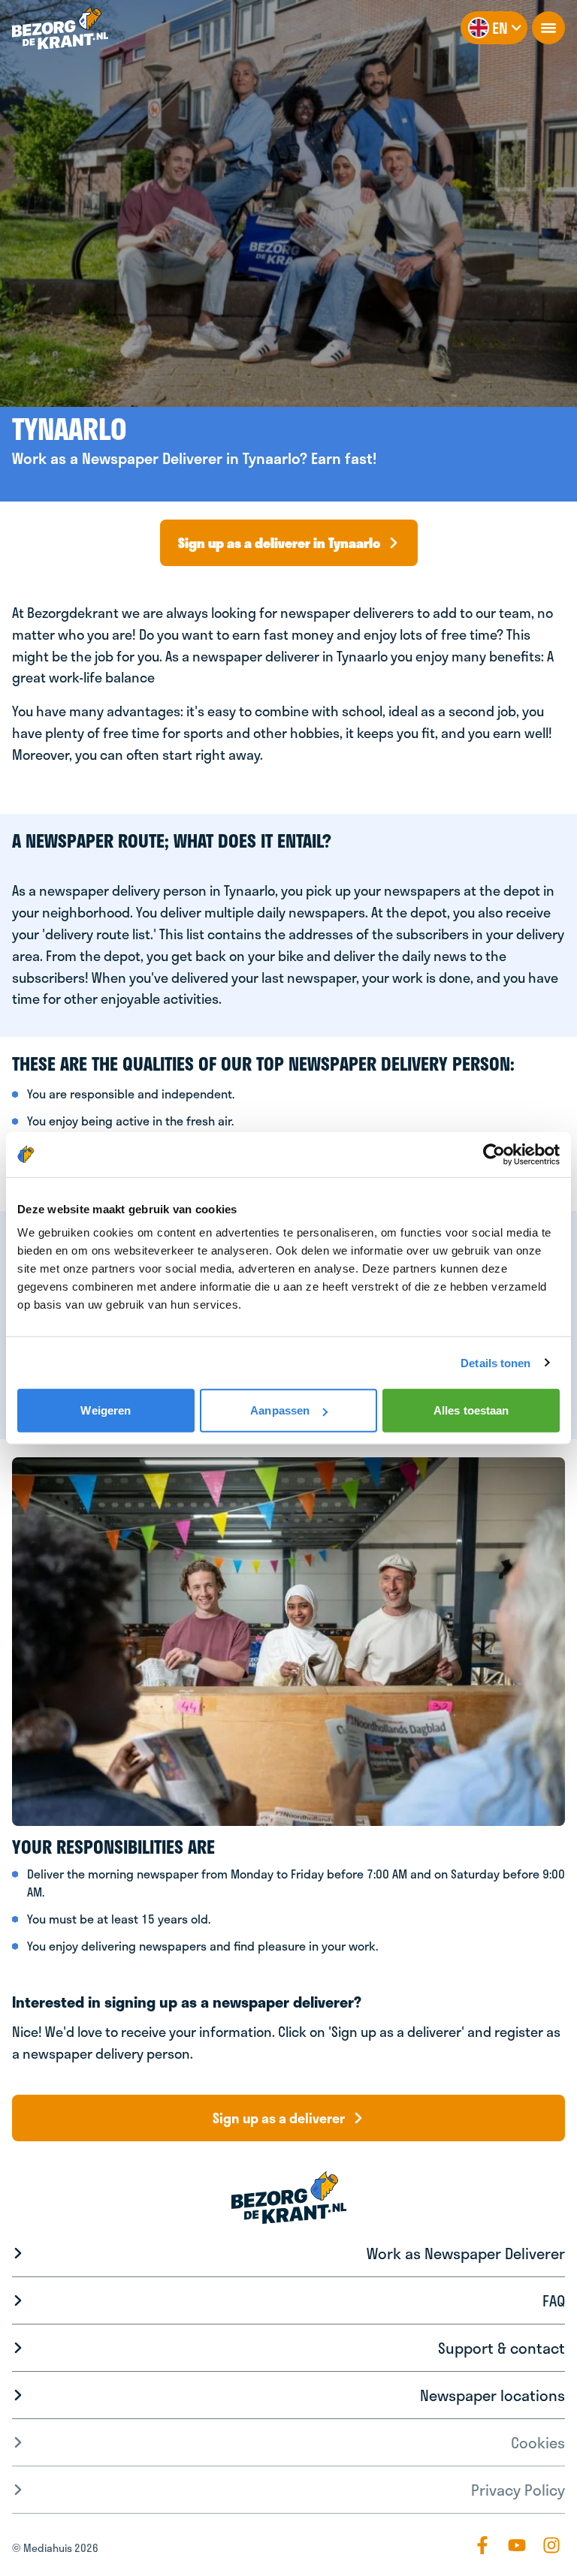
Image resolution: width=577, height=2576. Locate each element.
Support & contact (501, 2348)
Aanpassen (280, 1410)
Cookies (538, 2442)
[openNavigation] (548, 28)
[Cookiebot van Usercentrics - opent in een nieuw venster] (494, 1154)
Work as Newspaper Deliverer (466, 2253)
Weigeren (106, 1410)
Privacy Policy (518, 2490)
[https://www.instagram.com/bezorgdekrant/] (551, 2545)
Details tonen (495, 1362)
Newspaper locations (492, 2395)
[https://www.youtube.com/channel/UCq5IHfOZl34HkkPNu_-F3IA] (517, 2545)
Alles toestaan (471, 1410)
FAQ (554, 2300)
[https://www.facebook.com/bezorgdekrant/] (482, 2545)
